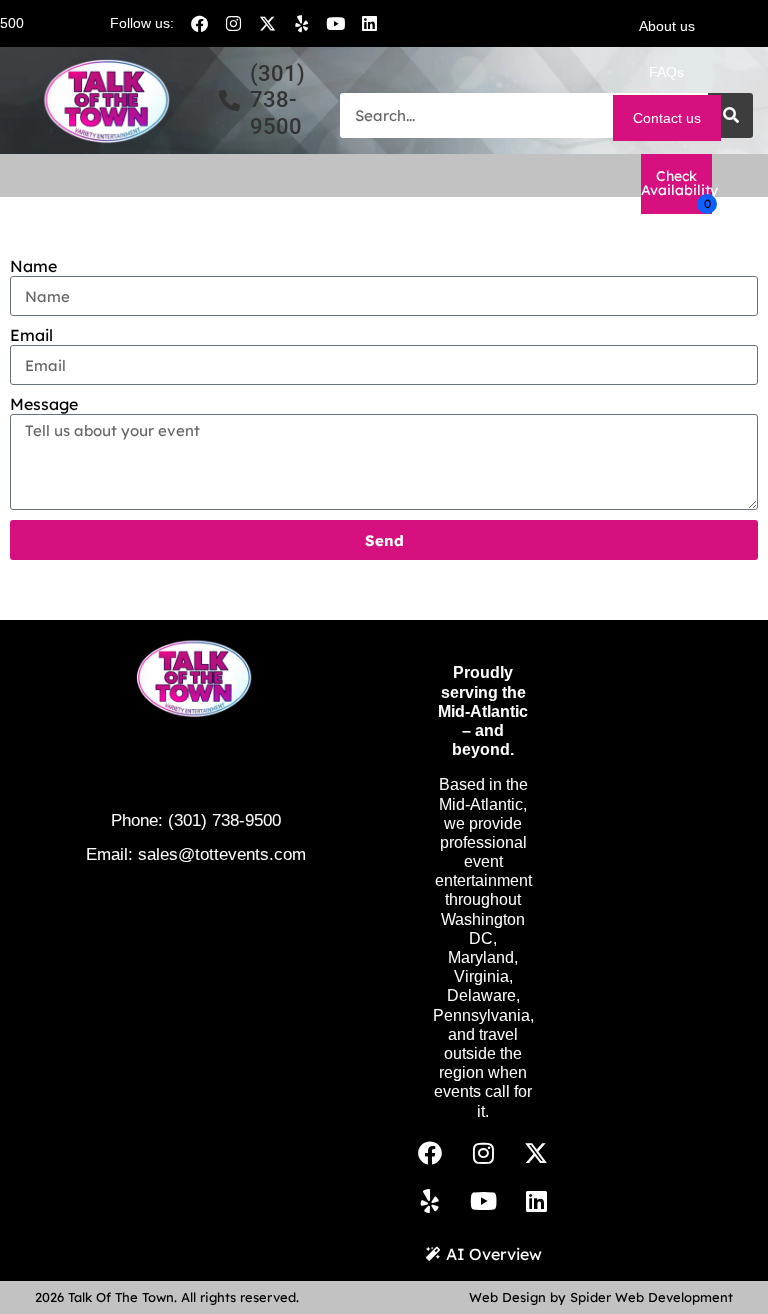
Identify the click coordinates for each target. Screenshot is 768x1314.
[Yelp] (301, 23)
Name (33, 266)
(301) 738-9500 (224, 820)
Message (44, 404)
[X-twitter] (267, 23)
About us (667, 26)
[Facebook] (199, 23)
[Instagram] (233, 23)
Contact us (667, 118)
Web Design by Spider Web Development (601, 1297)
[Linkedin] (369, 23)
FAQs (666, 72)
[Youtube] (335, 23)
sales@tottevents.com (222, 854)
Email (31, 335)
